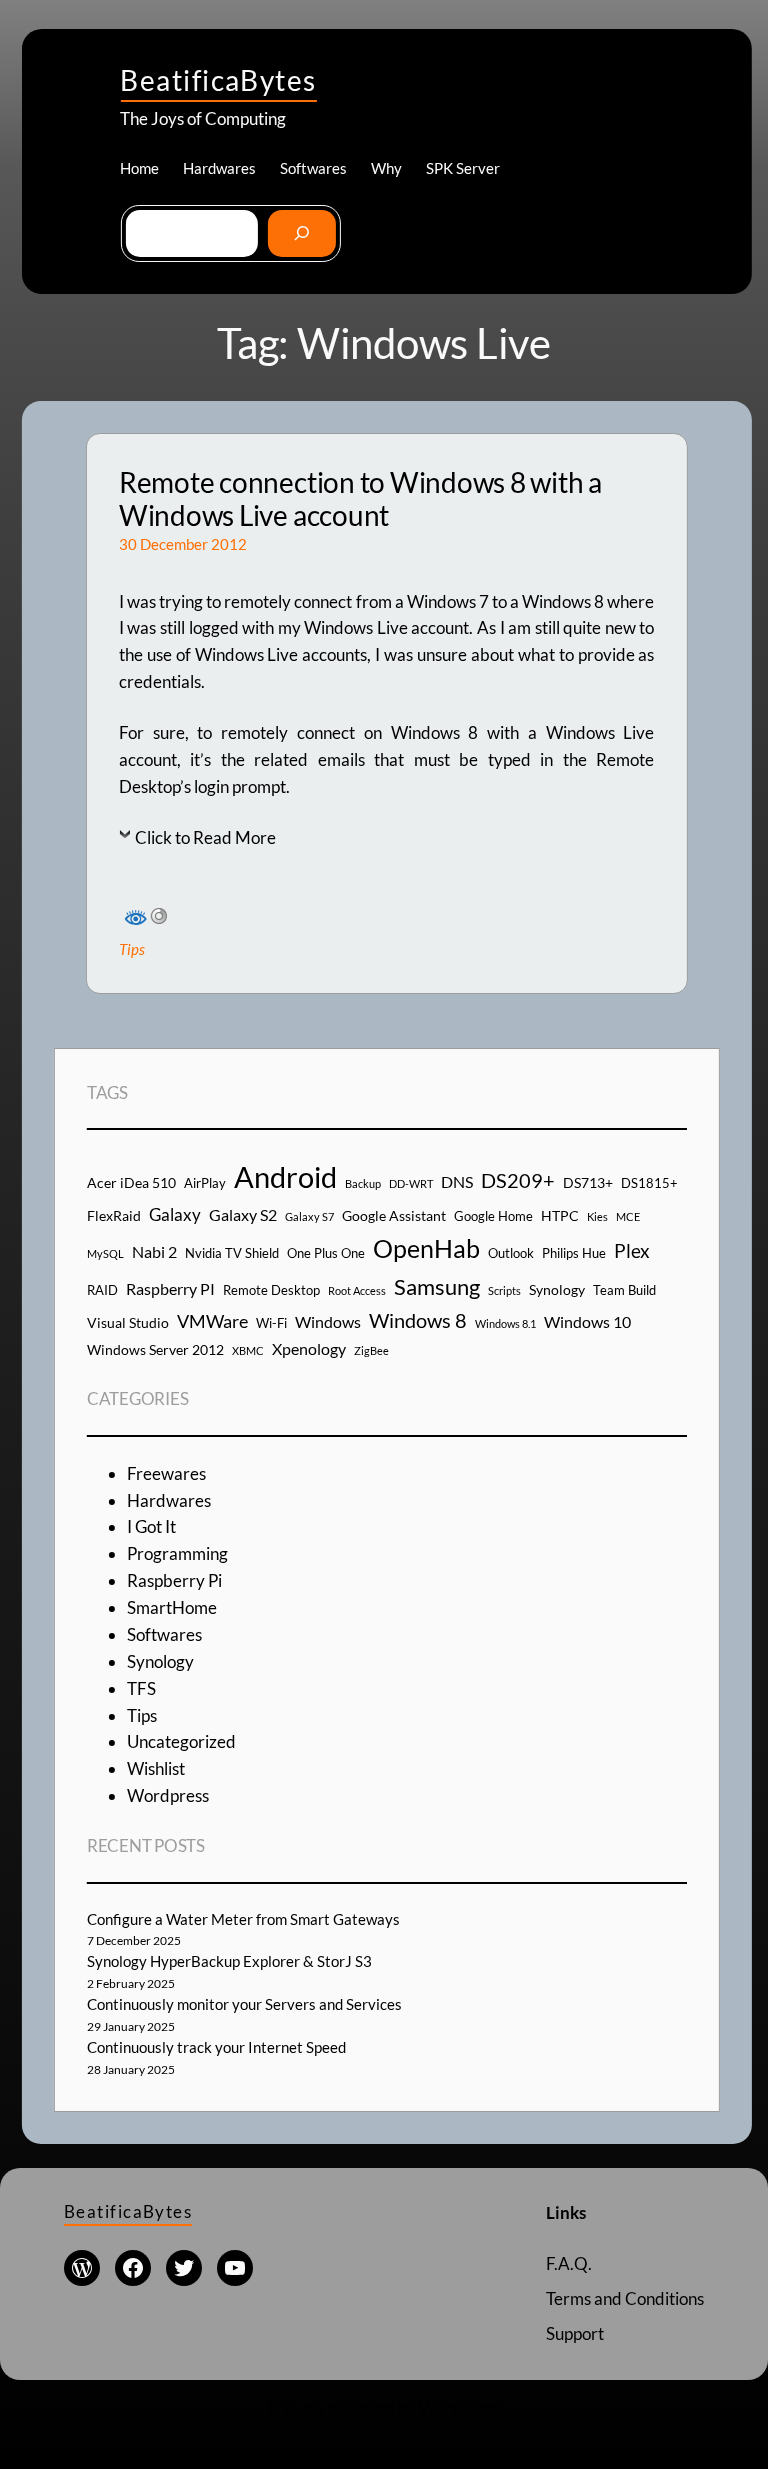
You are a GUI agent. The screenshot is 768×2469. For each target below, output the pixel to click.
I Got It (151, 1526)
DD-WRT (411, 1183)
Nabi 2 (154, 1251)
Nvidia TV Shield (232, 1253)
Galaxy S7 (309, 1216)
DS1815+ (649, 1183)
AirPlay (205, 1183)
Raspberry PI (170, 1288)
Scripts (504, 1290)
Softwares (164, 1634)
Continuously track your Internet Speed (216, 2047)
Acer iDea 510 (131, 1182)
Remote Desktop (271, 1290)
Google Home (493, 1216)
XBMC (248, 1350)
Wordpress (168, 1795)
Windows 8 (418, 1320)
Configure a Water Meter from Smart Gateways (243, 1919)
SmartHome (172, 1607)
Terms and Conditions (625, 2298)
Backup (363, 1183)
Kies (597, 1216)
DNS (457, 1181)
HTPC (560, 1215)
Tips (132, 949)
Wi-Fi (271, 1323)
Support (575, 2333)
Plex (632, 1250)
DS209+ (518, 1180)
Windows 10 (587, 1321)
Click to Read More (205, 837)
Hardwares (169, 1500)
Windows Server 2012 (155, 1349)
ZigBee (371, 1350)
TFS (141, 1688)
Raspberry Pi (174, 1580)
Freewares (166, 1473)
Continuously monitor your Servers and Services (244, 2004)
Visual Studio (128, 1322)
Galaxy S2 (243, 1214)
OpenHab (426, 1248)
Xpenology (309, 1348)
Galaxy (175, 1214)
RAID (102, 1290)
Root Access (357, 1290)
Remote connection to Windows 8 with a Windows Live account (360, 499)
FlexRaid (114, 1215)
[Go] (301, 234)
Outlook (511, 1253)
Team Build (624, 1290)
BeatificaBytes (218, 80)
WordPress (460, 2408)
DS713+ (588, 1182)
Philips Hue (574, 1253)
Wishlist (156, 1768)
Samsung (437, 1286)
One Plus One (326, 1253)
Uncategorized (181, 1741)
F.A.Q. (569, 2263)
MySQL (105, 1253)
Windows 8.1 (505, 1323)
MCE (628, 1216)
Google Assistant (394, 1215)
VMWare (212, 1321)
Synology (557, 1289)
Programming (177, 1553)
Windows (328, 1321)
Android (285, 1176)
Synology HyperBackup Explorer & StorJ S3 (229, 1961)
